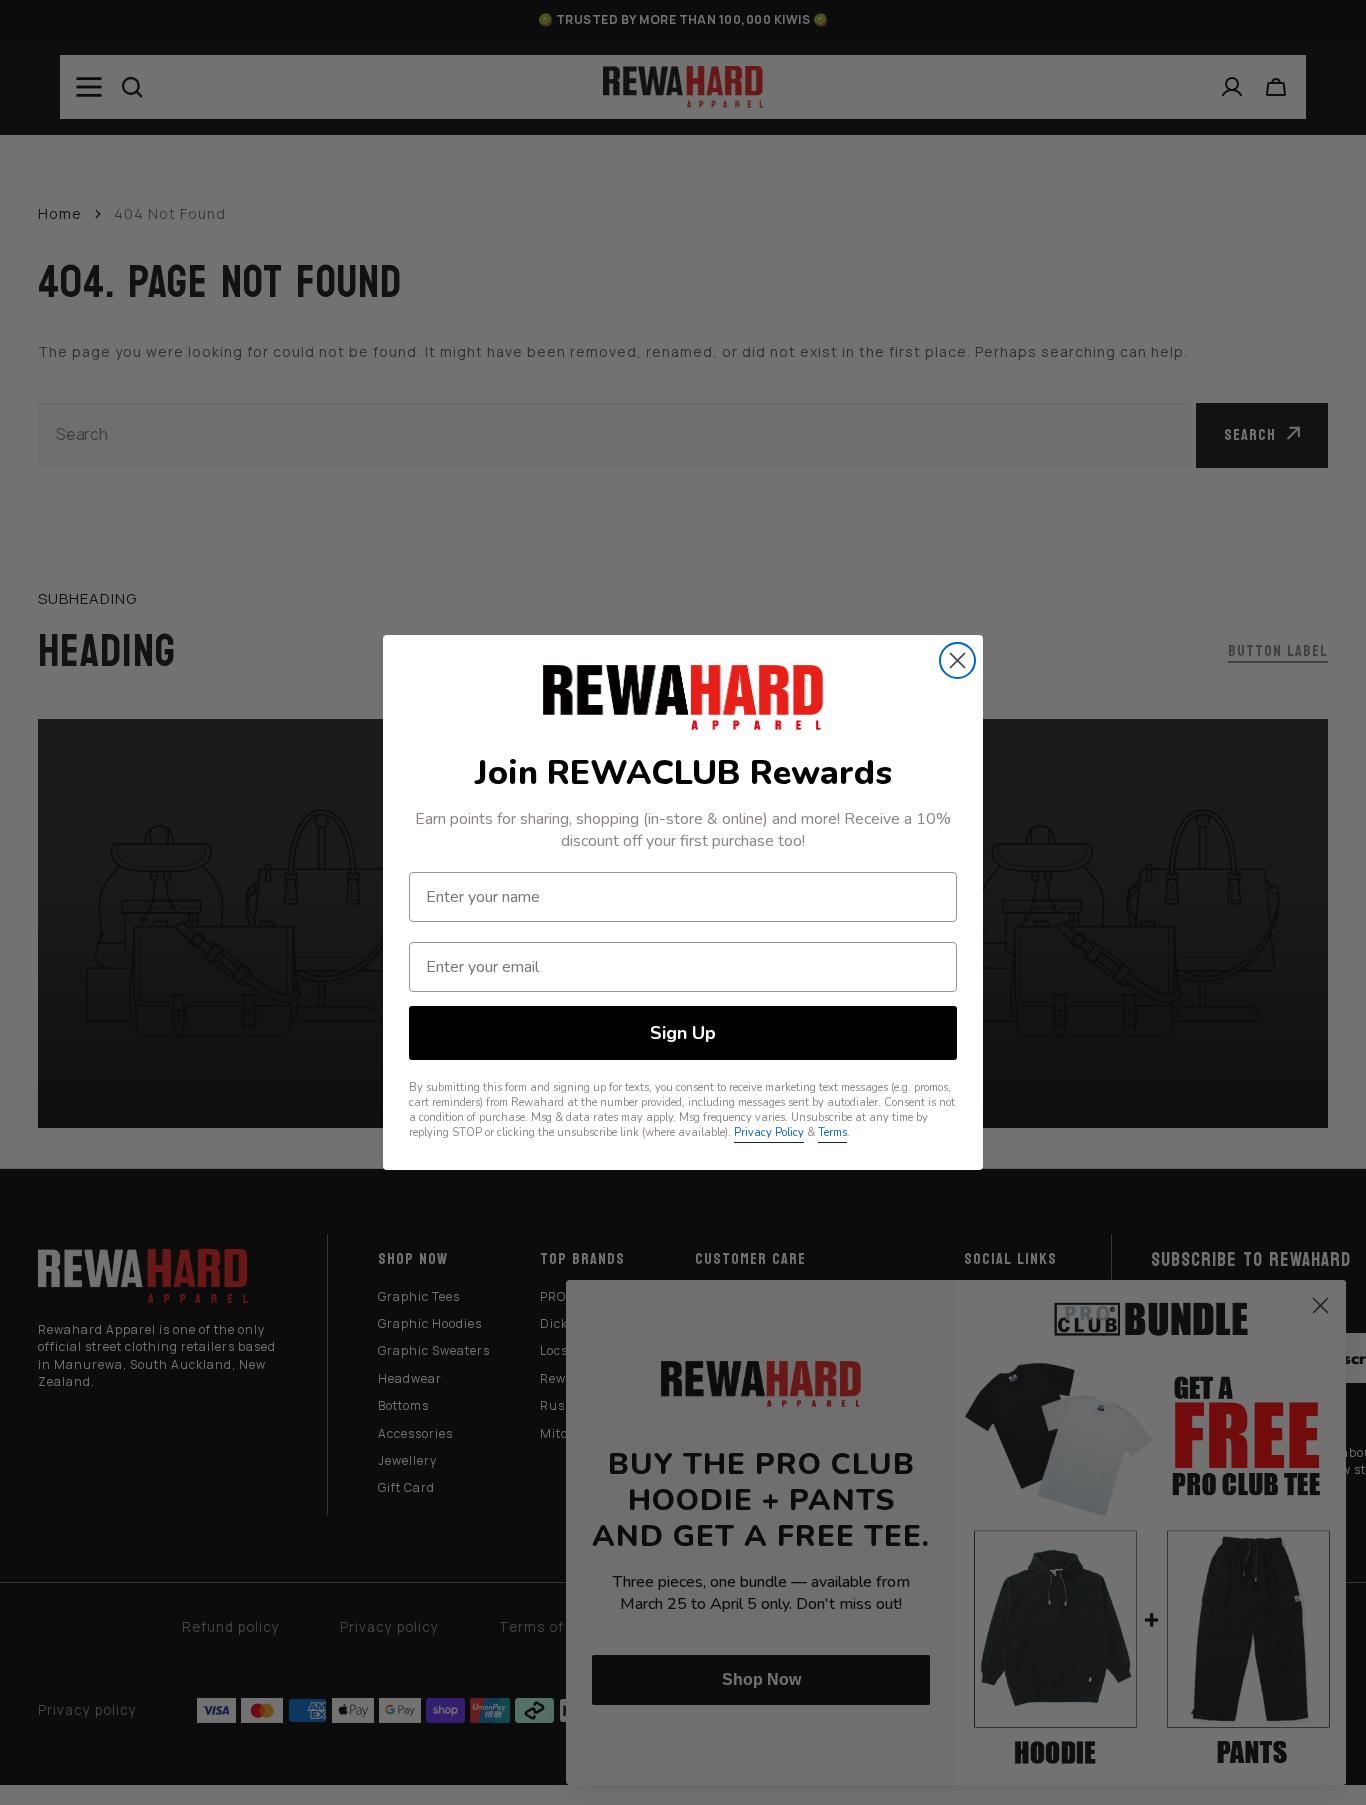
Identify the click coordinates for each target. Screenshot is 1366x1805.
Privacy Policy (769, 1132)
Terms (832, 1132)
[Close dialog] (957, 660)
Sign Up (683, 1033)
